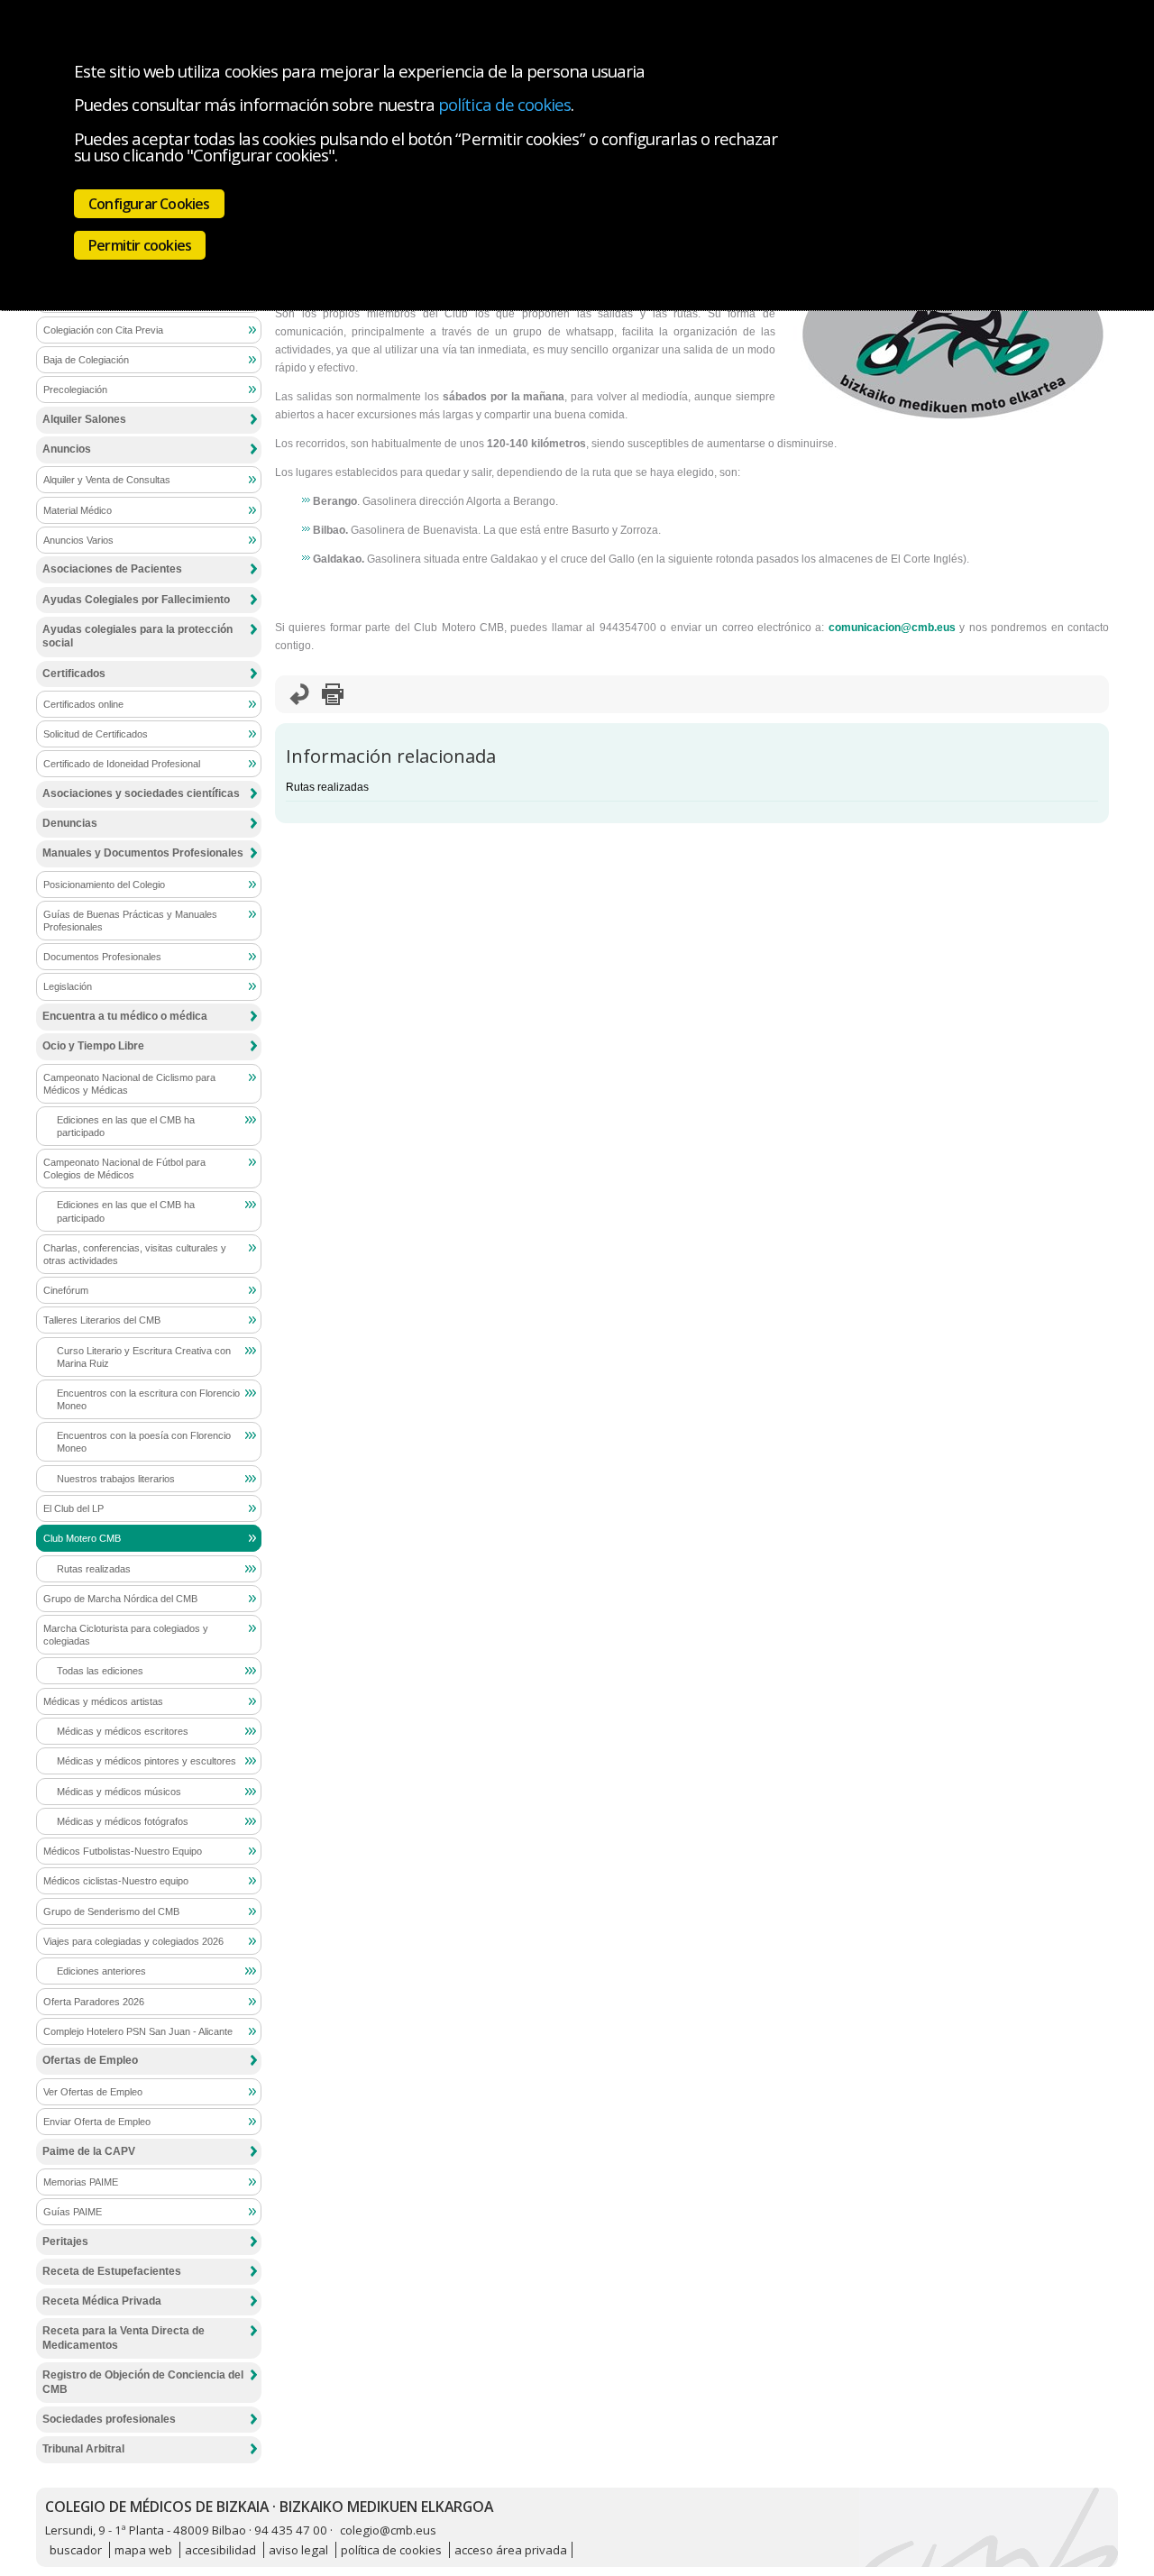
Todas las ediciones (100, 1671)
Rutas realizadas (327, 787)
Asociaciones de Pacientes (112, 569)
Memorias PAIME (81, 2182)
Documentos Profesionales (102, 957)
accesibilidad (220, 2550)
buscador (76, 2550)
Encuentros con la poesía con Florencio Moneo (144, 1442)
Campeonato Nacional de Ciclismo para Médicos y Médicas (129, 1084)
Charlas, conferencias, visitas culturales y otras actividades (135, 1254)
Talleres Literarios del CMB (102, 1320)
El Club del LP (73, 1508)
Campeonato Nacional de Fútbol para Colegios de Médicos (124, 1169)
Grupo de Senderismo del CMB (111, 1911)
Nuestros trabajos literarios (116, 1479)
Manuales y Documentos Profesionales (143, 853)
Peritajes (65, 2241)
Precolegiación (75, 390)
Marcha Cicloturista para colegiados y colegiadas (126, 1635)
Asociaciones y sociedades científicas (141, 793)
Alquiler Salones (84, 419)
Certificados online (83, 704)
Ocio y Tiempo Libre (93, 1046)
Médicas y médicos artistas (103, 1701)
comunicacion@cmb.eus (892, 628)
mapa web (143, 2550)
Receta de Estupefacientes (112, 2271)
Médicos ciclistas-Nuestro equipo (116, 1881)
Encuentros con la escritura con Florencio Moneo (148, 1399)
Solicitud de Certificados (96, 734)
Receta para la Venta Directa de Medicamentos (124, 2338)
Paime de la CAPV (89, 2151)
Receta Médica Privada (102, 2301)
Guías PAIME (73, 2212)
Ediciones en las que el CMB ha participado (126, 1126)
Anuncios (67, 449)
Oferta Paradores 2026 (94, 2002)
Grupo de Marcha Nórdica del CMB (120, 1599)
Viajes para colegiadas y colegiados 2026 (133, 1941)
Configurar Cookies (149, 204)
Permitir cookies (140, 245)
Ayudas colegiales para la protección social (137, 637)
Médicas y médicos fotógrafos (123, 1821)
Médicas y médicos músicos (119, 1792)
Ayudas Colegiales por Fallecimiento (136, 600)
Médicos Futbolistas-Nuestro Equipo (123, 1851)
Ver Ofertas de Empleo (93, 2092)
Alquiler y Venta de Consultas (107, 480)
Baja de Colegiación (86, 360)
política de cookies (504, 104)
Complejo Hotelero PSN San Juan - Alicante (138, 2031)
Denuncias (70, 823)
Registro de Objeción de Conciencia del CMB (143, 2382)
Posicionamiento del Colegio (104, 885)
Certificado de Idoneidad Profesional (122, 764)
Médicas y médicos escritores (123, 1731)
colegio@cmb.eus (388, 2530)
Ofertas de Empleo (90, 2060)
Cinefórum (66, 1290)
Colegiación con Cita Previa (103, 330)
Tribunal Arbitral (83, 2449)
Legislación (68, 986)
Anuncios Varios (78, 540)
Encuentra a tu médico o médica (125, 1016)
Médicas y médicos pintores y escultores (147, 1761)
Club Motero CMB (82, 1538)
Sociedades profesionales (109, 2419)
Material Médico (78, 510)
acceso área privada (511, 2550)
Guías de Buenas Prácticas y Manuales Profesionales (130, 921)
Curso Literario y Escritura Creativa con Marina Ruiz (144, 1357)
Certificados (74, 674)
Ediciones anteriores (101, 1971)
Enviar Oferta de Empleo (97, 2122)
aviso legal (298, 2550)
